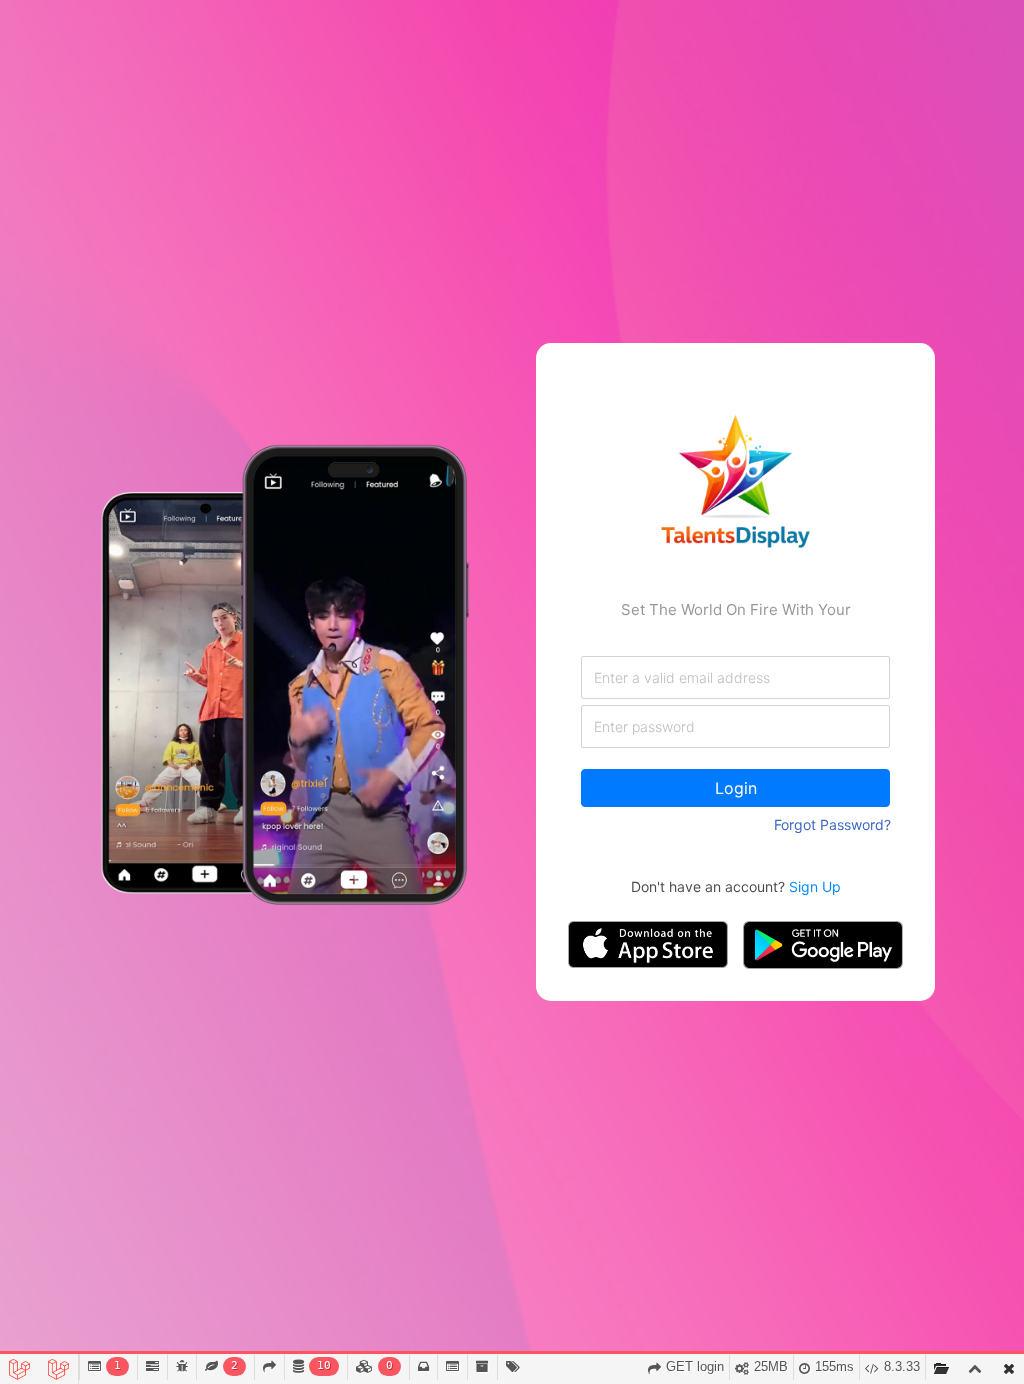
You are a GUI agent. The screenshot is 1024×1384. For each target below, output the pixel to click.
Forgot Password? (832, 824)
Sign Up (815, 886)
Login (736, 788)
